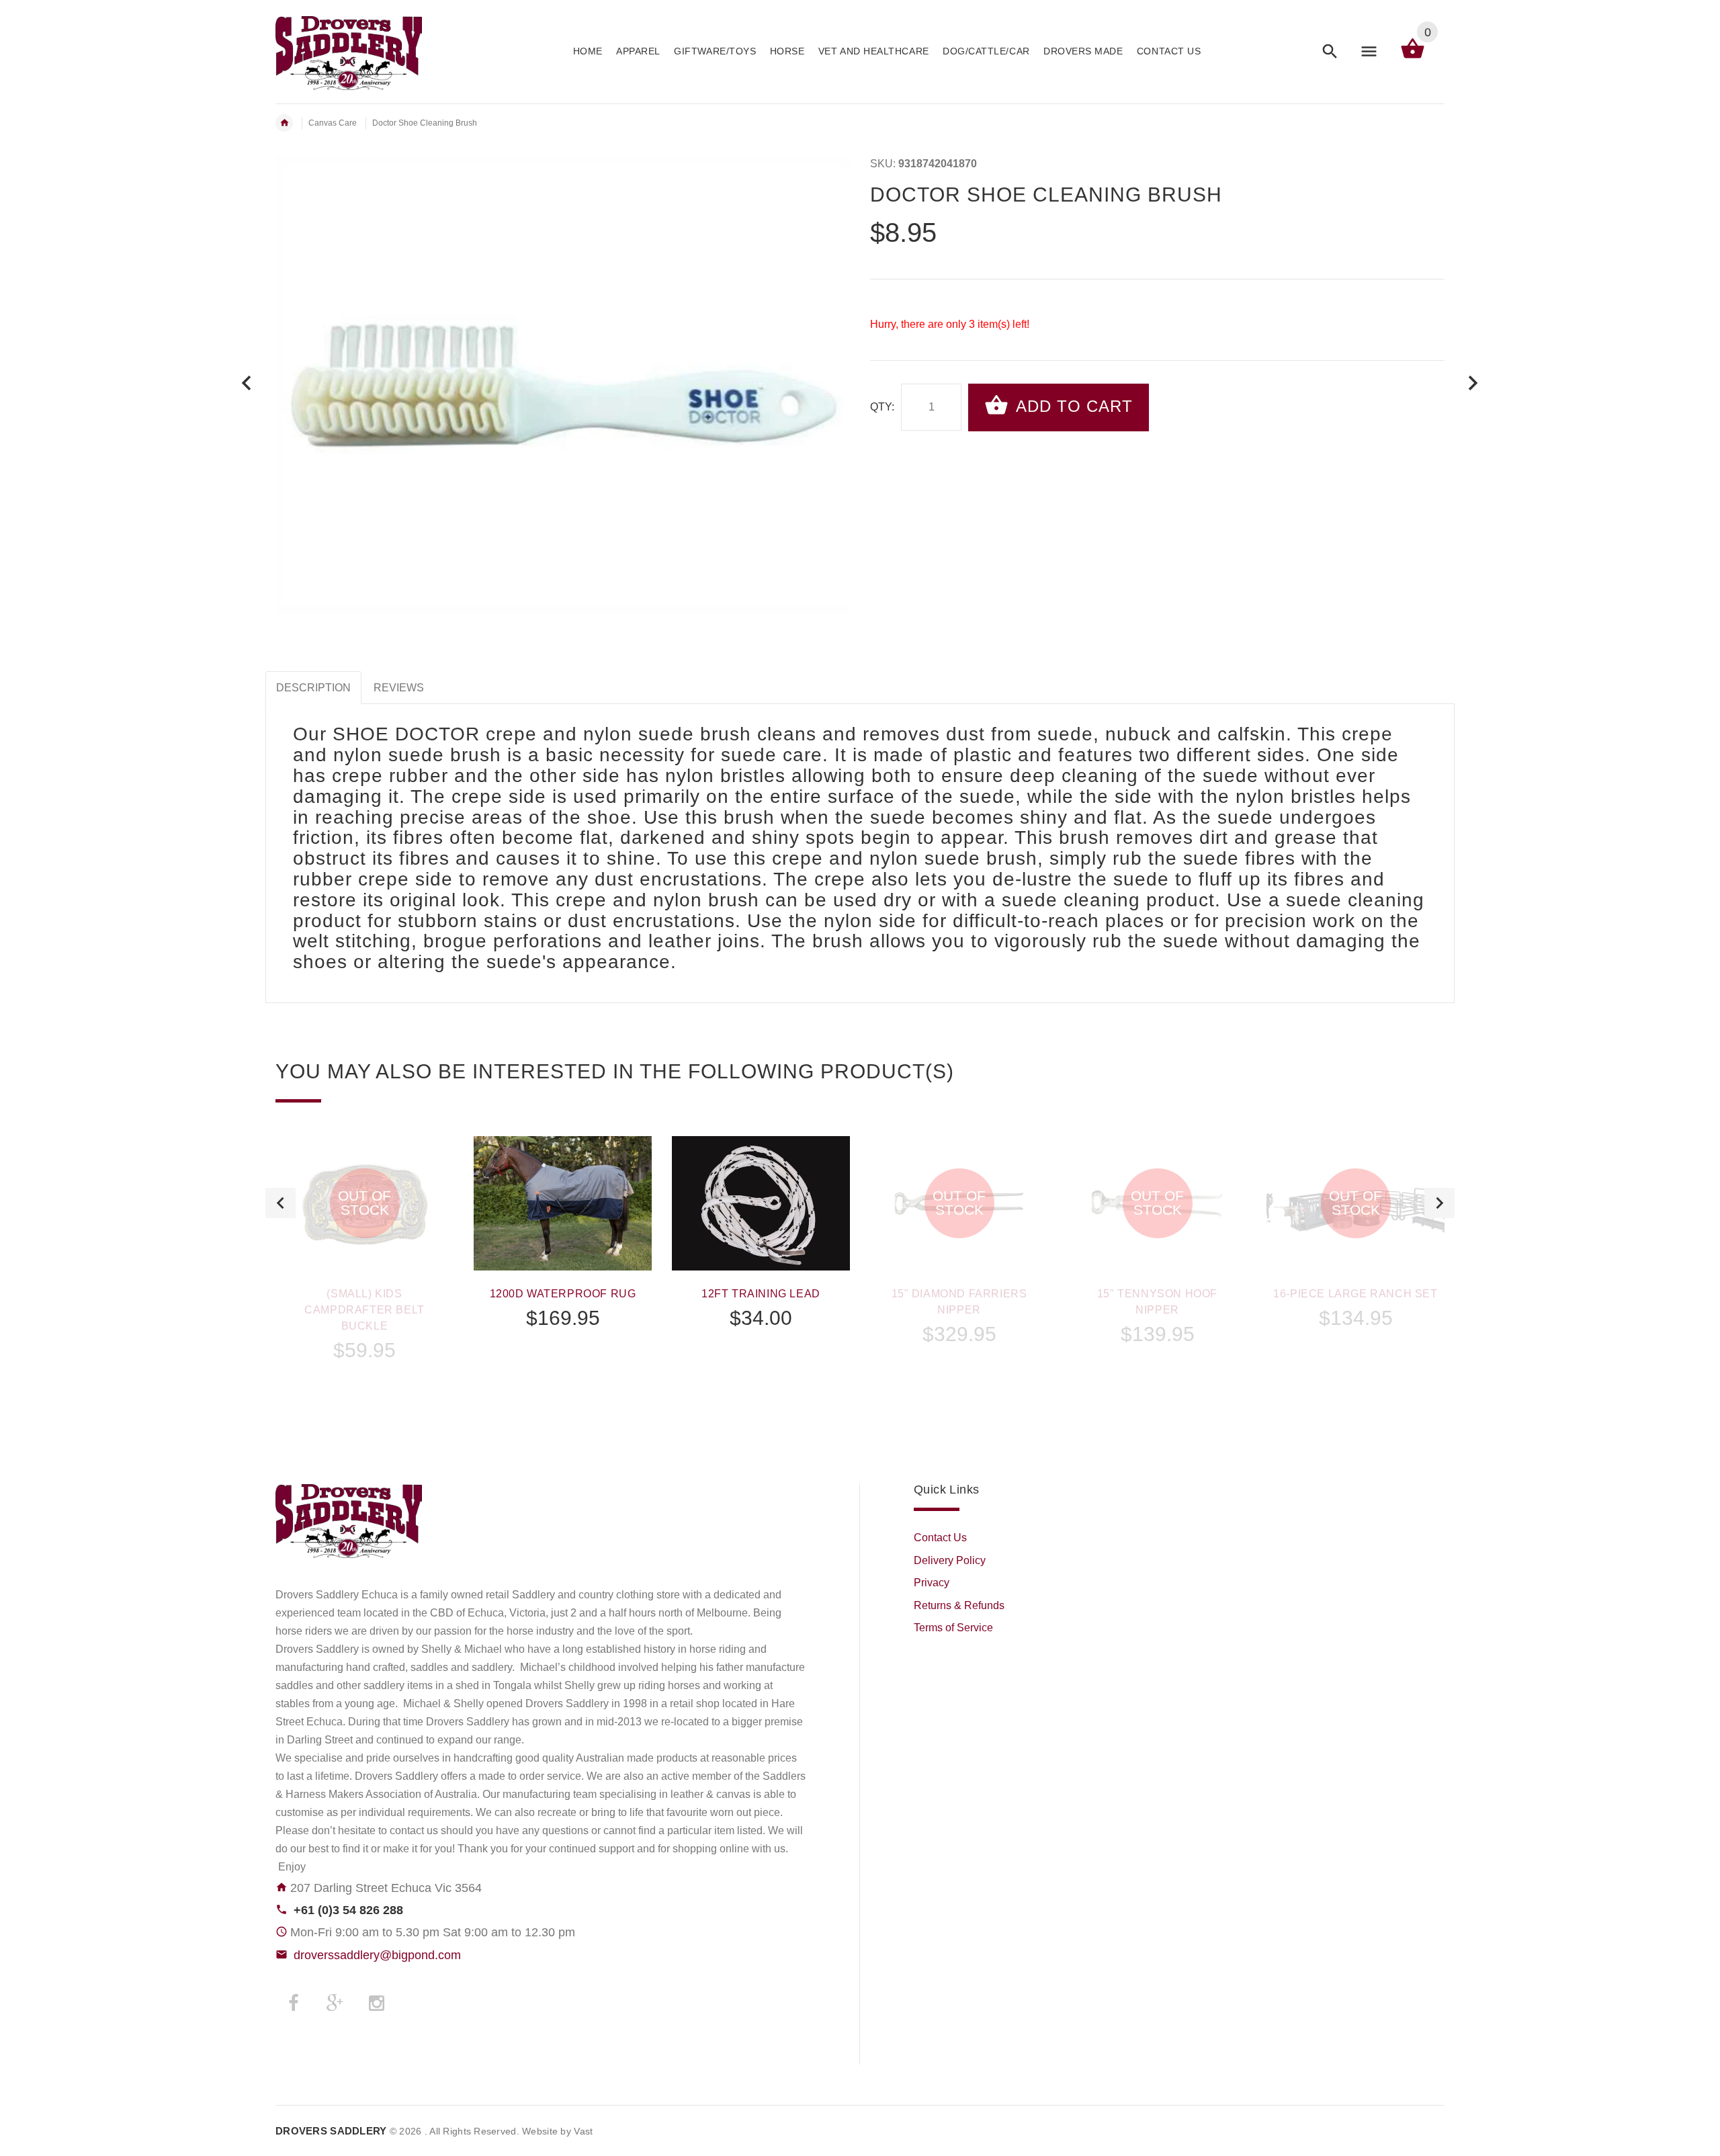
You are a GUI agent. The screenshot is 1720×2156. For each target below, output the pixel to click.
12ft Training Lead (761, 1294)
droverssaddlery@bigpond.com (377, 1955)
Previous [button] (281, 1203)
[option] (364, 1285)
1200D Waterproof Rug (563, 1294)
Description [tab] (313, 688)
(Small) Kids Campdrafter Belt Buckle (364, 1310)
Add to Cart (1072, 406)
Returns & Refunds (959, 1605)
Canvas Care (333, 123)
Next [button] (1439, 1203)
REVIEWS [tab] (399, 688)
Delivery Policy (950, 1560)
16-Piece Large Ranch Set (1355, 1294)
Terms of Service (953, 1628)
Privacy (932, 1583)
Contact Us (940, 1538)
